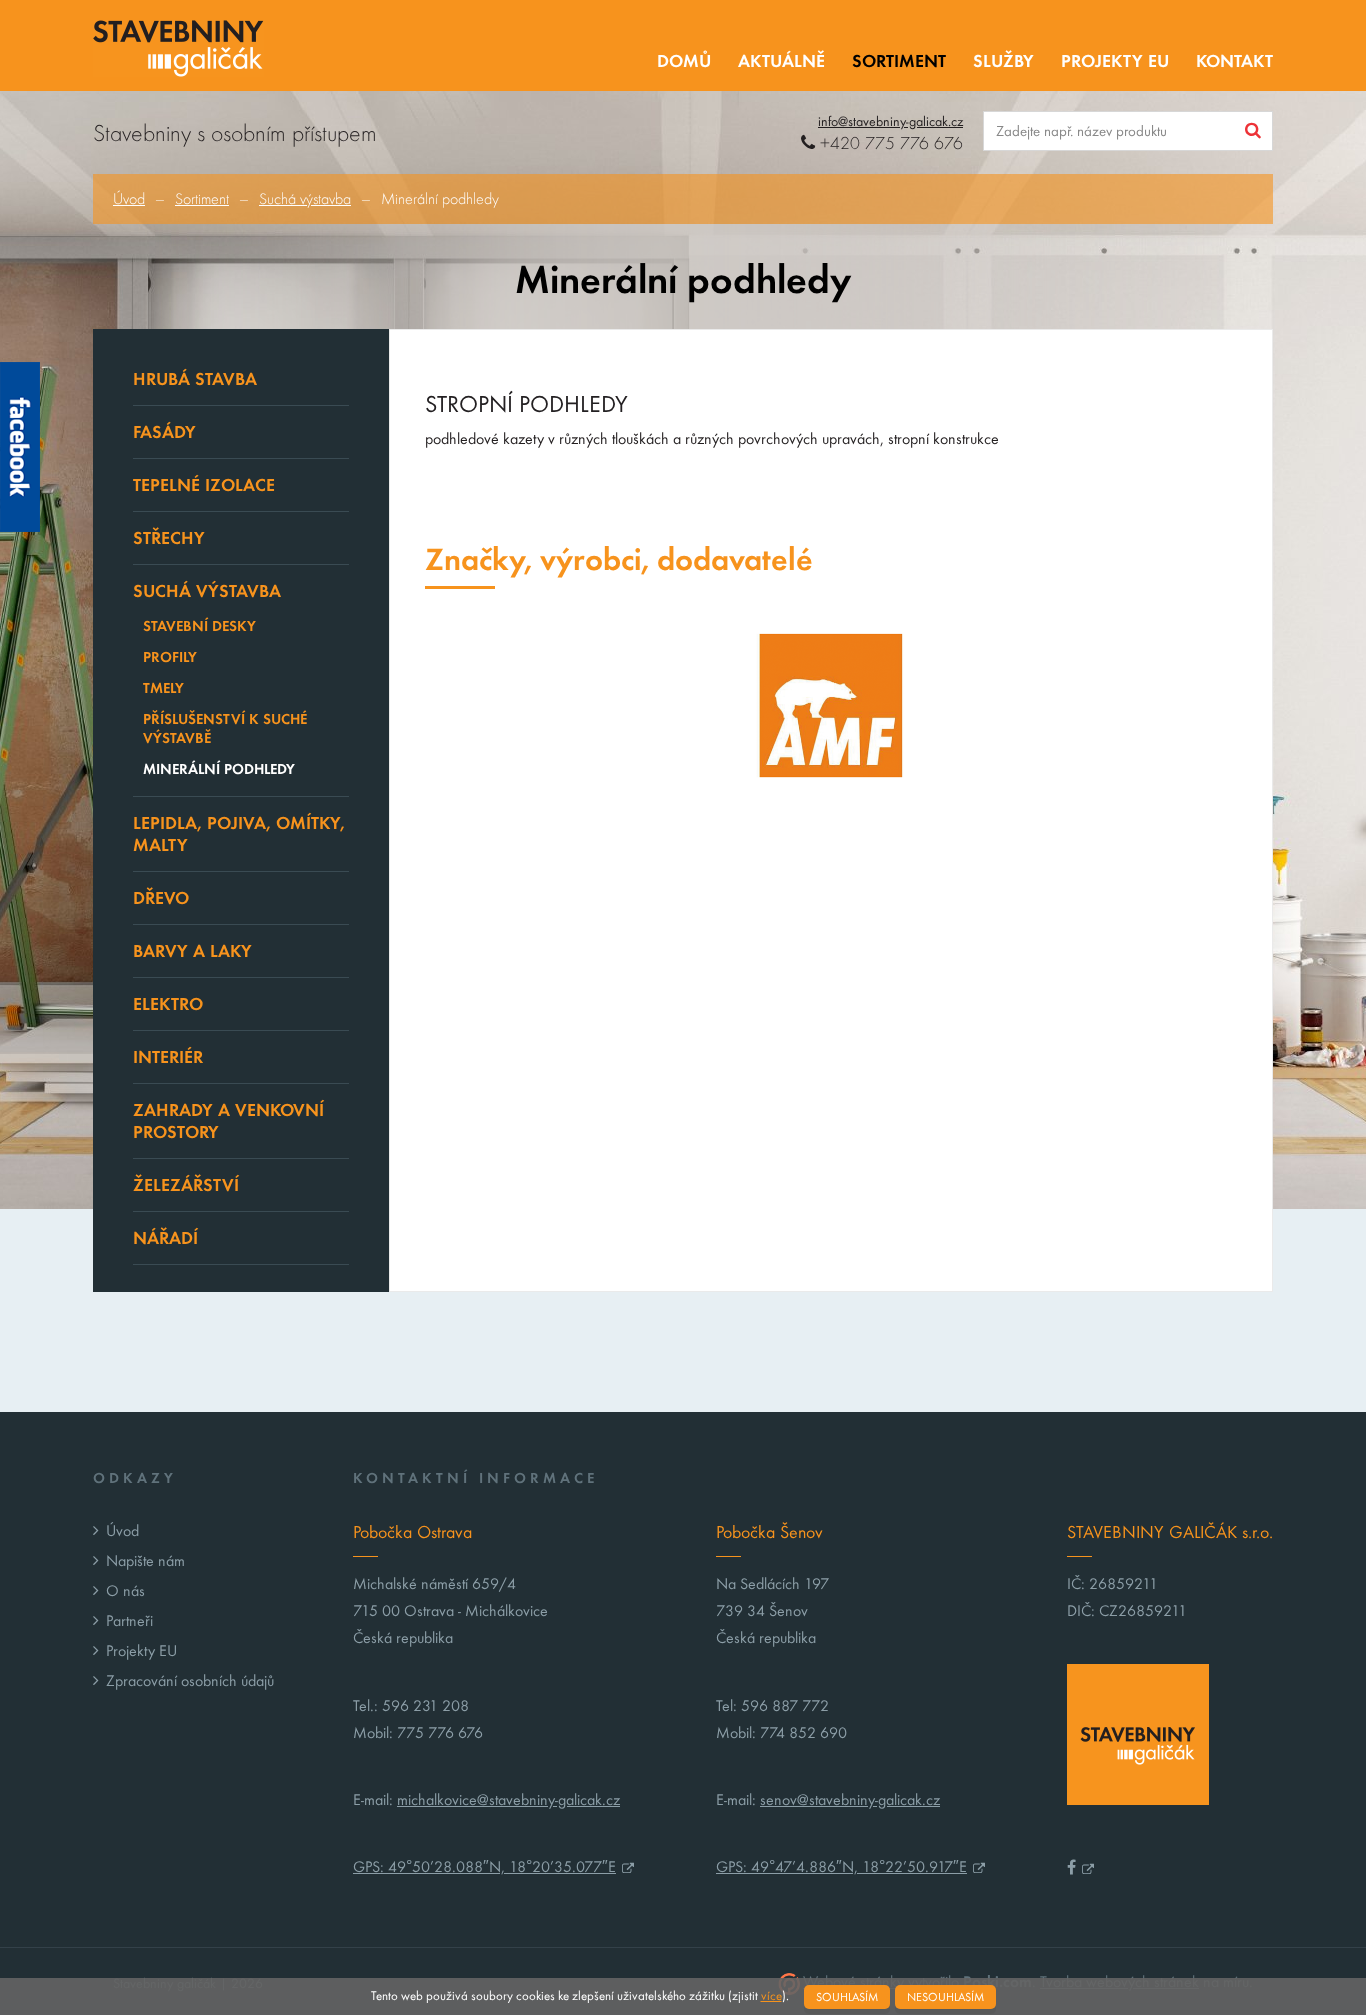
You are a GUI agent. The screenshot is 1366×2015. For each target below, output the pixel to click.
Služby (1003, 61)
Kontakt (1234, 61)
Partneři (129, 1620)
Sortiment (899, 61)
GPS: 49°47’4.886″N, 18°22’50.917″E (841, 1866)
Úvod (129, 199)
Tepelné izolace (204, 485)
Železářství (186, 1185)
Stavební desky (199, 626)
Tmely (163, 688)
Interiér (168, 1057)
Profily (170, 657)
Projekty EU (1115, 61)
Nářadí (165, 1238)
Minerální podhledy (219, 769)
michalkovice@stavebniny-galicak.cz (508, 1799)
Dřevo (161, 898)
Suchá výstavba (305, 199)
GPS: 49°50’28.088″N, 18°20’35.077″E (484, 1866)
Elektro (168, 1004)
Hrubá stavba (195, 379)
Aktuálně (781, 61)
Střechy (169, 538)
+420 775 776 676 (889, 143)
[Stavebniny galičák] (178, 50)
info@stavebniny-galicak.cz (890, 121)
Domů (684, 61)
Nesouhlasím (945, 1997)
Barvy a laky (192, 951)
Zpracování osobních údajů (190, 1680)
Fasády (164, 432)
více (771, 1996)
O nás (125, 1590)
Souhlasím (847, 1997)
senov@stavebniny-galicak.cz (850, 1799)
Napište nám (145, 1560)
